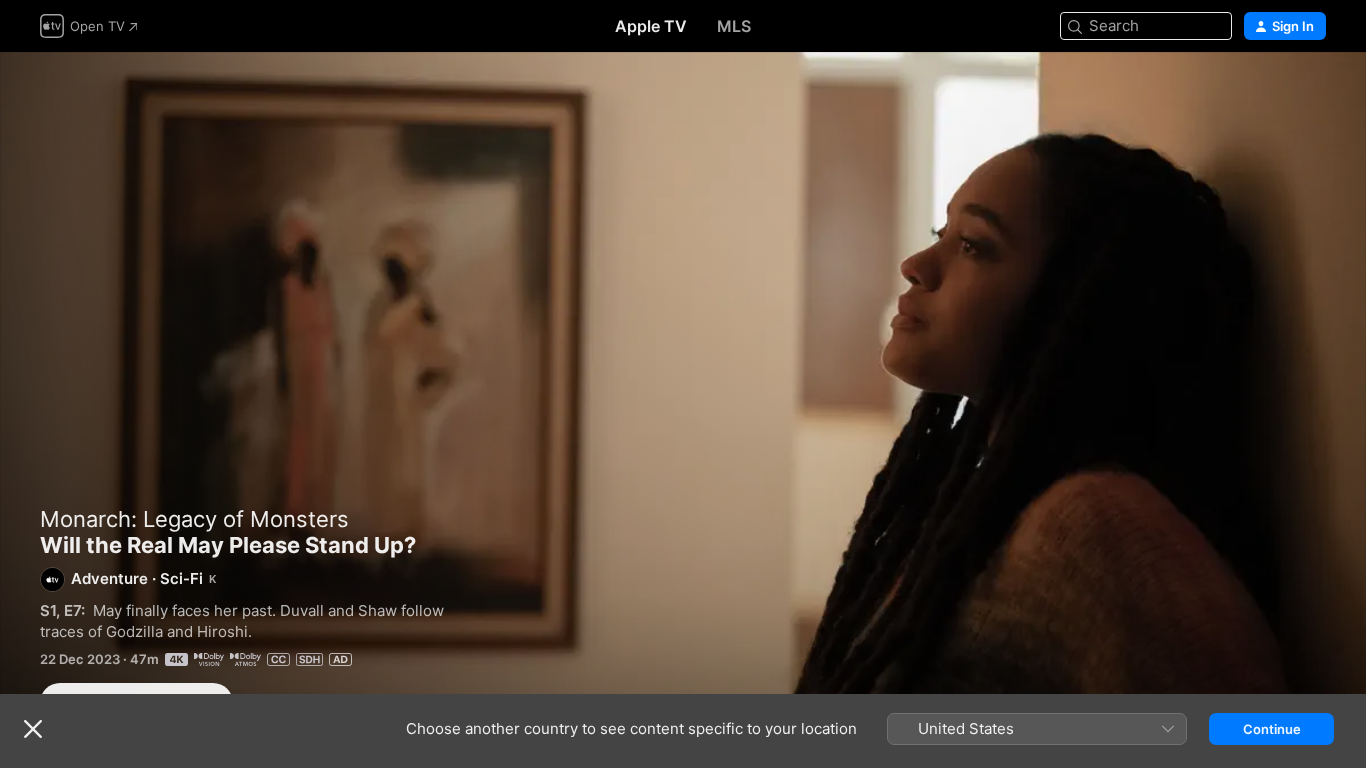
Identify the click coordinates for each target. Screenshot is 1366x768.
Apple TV (651, 26)
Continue (1272, 729)
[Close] (33, 729)
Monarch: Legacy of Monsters (194, 519)
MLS (734, 26)
